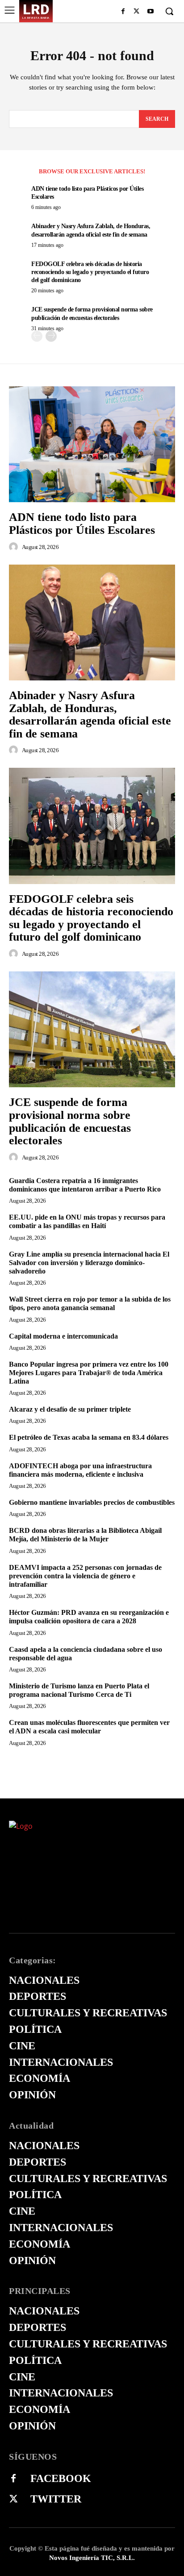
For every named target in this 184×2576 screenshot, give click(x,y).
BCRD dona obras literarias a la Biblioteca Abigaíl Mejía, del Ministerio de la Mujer (85, 1535)
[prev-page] (37, 336)
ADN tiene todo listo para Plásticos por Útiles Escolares (82, 524)
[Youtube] (150, 12)
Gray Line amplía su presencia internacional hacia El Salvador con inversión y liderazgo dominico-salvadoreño (89, 1263)
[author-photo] (15, 547)
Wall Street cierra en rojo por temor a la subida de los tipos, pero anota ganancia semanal (90, 1303)
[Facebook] (123, 12)
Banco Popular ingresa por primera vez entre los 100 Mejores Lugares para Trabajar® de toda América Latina (89, 1373)
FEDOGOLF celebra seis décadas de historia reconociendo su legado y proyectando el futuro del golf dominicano (90, 272)
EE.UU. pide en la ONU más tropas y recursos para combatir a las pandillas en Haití (87, 1221)
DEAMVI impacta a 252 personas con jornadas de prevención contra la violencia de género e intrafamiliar (85, 1576)
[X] (136, 12)
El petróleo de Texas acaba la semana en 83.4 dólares (89, 1437)
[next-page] (51, 336)
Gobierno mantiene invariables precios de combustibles (92, 1502)
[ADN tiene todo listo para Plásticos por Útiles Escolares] (92, 444)
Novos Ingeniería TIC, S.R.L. (92, 2558)
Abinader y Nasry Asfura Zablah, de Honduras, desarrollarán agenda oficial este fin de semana (90, 715)
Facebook (61, 2478)
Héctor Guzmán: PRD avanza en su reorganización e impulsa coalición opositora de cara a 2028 (89, 1617)
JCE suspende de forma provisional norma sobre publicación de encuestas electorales (70, 1121)
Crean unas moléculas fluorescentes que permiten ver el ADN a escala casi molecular (89, 1727)
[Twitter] (13, 2499)
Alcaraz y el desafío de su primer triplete (70, 1409)
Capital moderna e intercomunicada (63, 1336)
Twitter (56, 2499)
